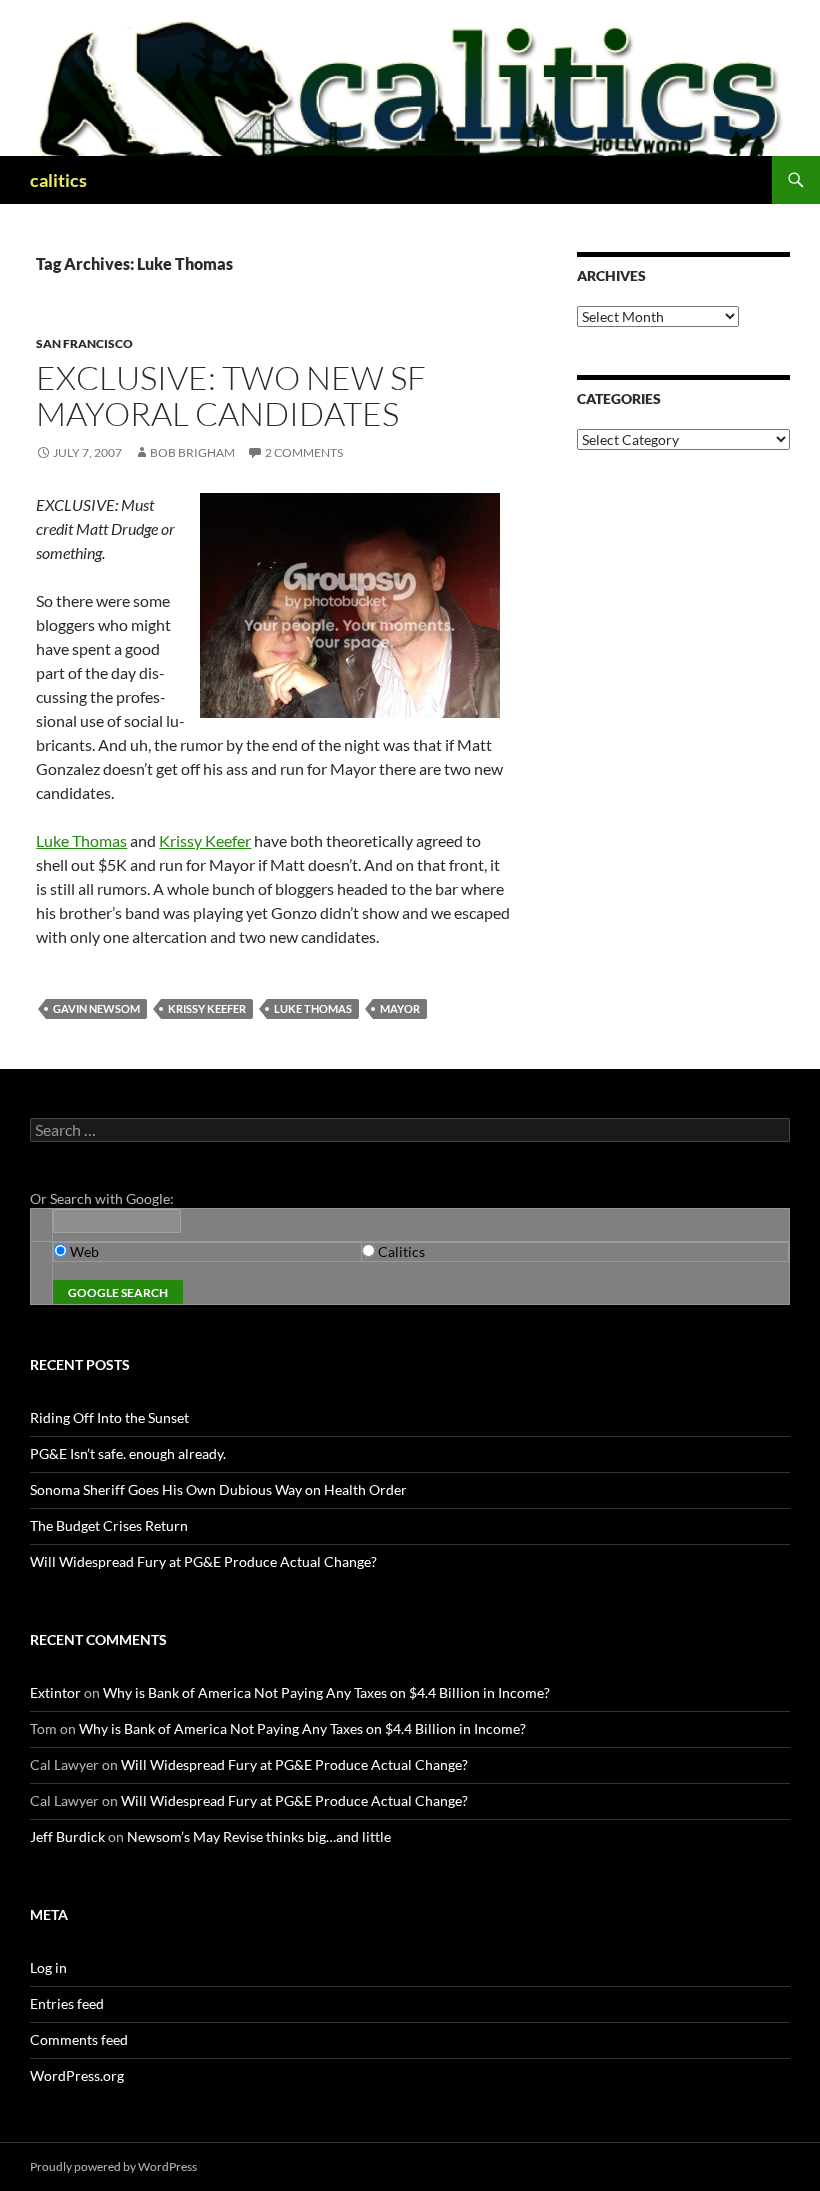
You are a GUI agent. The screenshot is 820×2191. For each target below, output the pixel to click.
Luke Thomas (81, 840)
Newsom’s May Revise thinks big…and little (259, 1836)
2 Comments (304, 452)
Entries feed (67, 2003)
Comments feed (79, 2039)
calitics (58, 180)
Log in (48, 1967)
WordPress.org (77, 2075)
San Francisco (84, 343)
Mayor (400, 1008)
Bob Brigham (192, 452)
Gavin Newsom (96, 1008)
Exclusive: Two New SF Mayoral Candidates (231, 395)
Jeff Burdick (67, 1836)
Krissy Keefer (205, 840)
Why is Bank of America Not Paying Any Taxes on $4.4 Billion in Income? (326, 1692)
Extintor (55, 1692)
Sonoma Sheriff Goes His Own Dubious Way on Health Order (218, 1489)
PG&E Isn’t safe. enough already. (128, 1453)
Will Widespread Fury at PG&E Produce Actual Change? (203, 1561)
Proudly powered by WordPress (113, 2166)
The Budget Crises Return (109, 1525)
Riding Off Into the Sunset (109, 1417)
